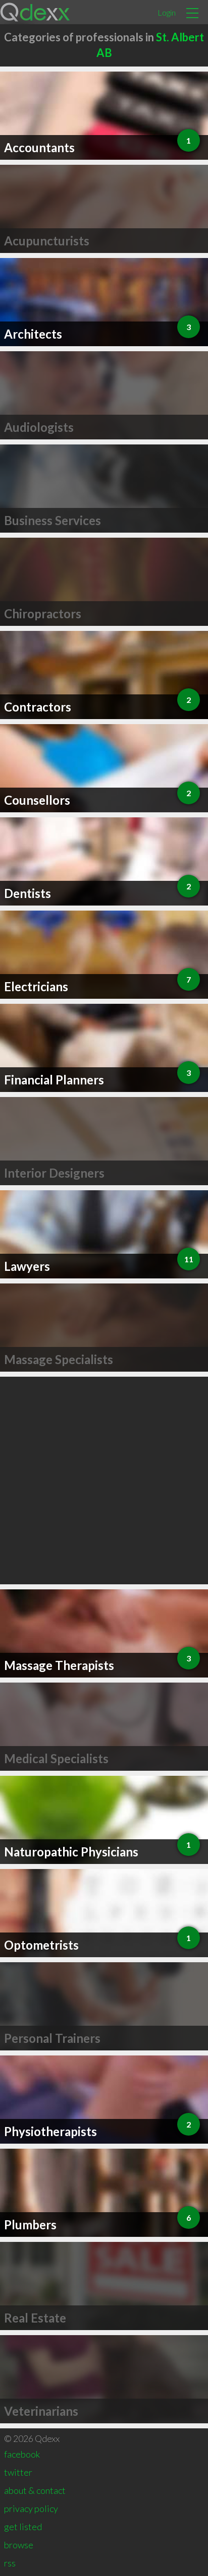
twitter (18, 2472)
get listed (23, 2527)
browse (19, 2545)
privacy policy (31, 2508)
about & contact (35, 2490)
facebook (22, 2454)
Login (167, 12)
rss (10, 2563)
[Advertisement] (104, 1480)
